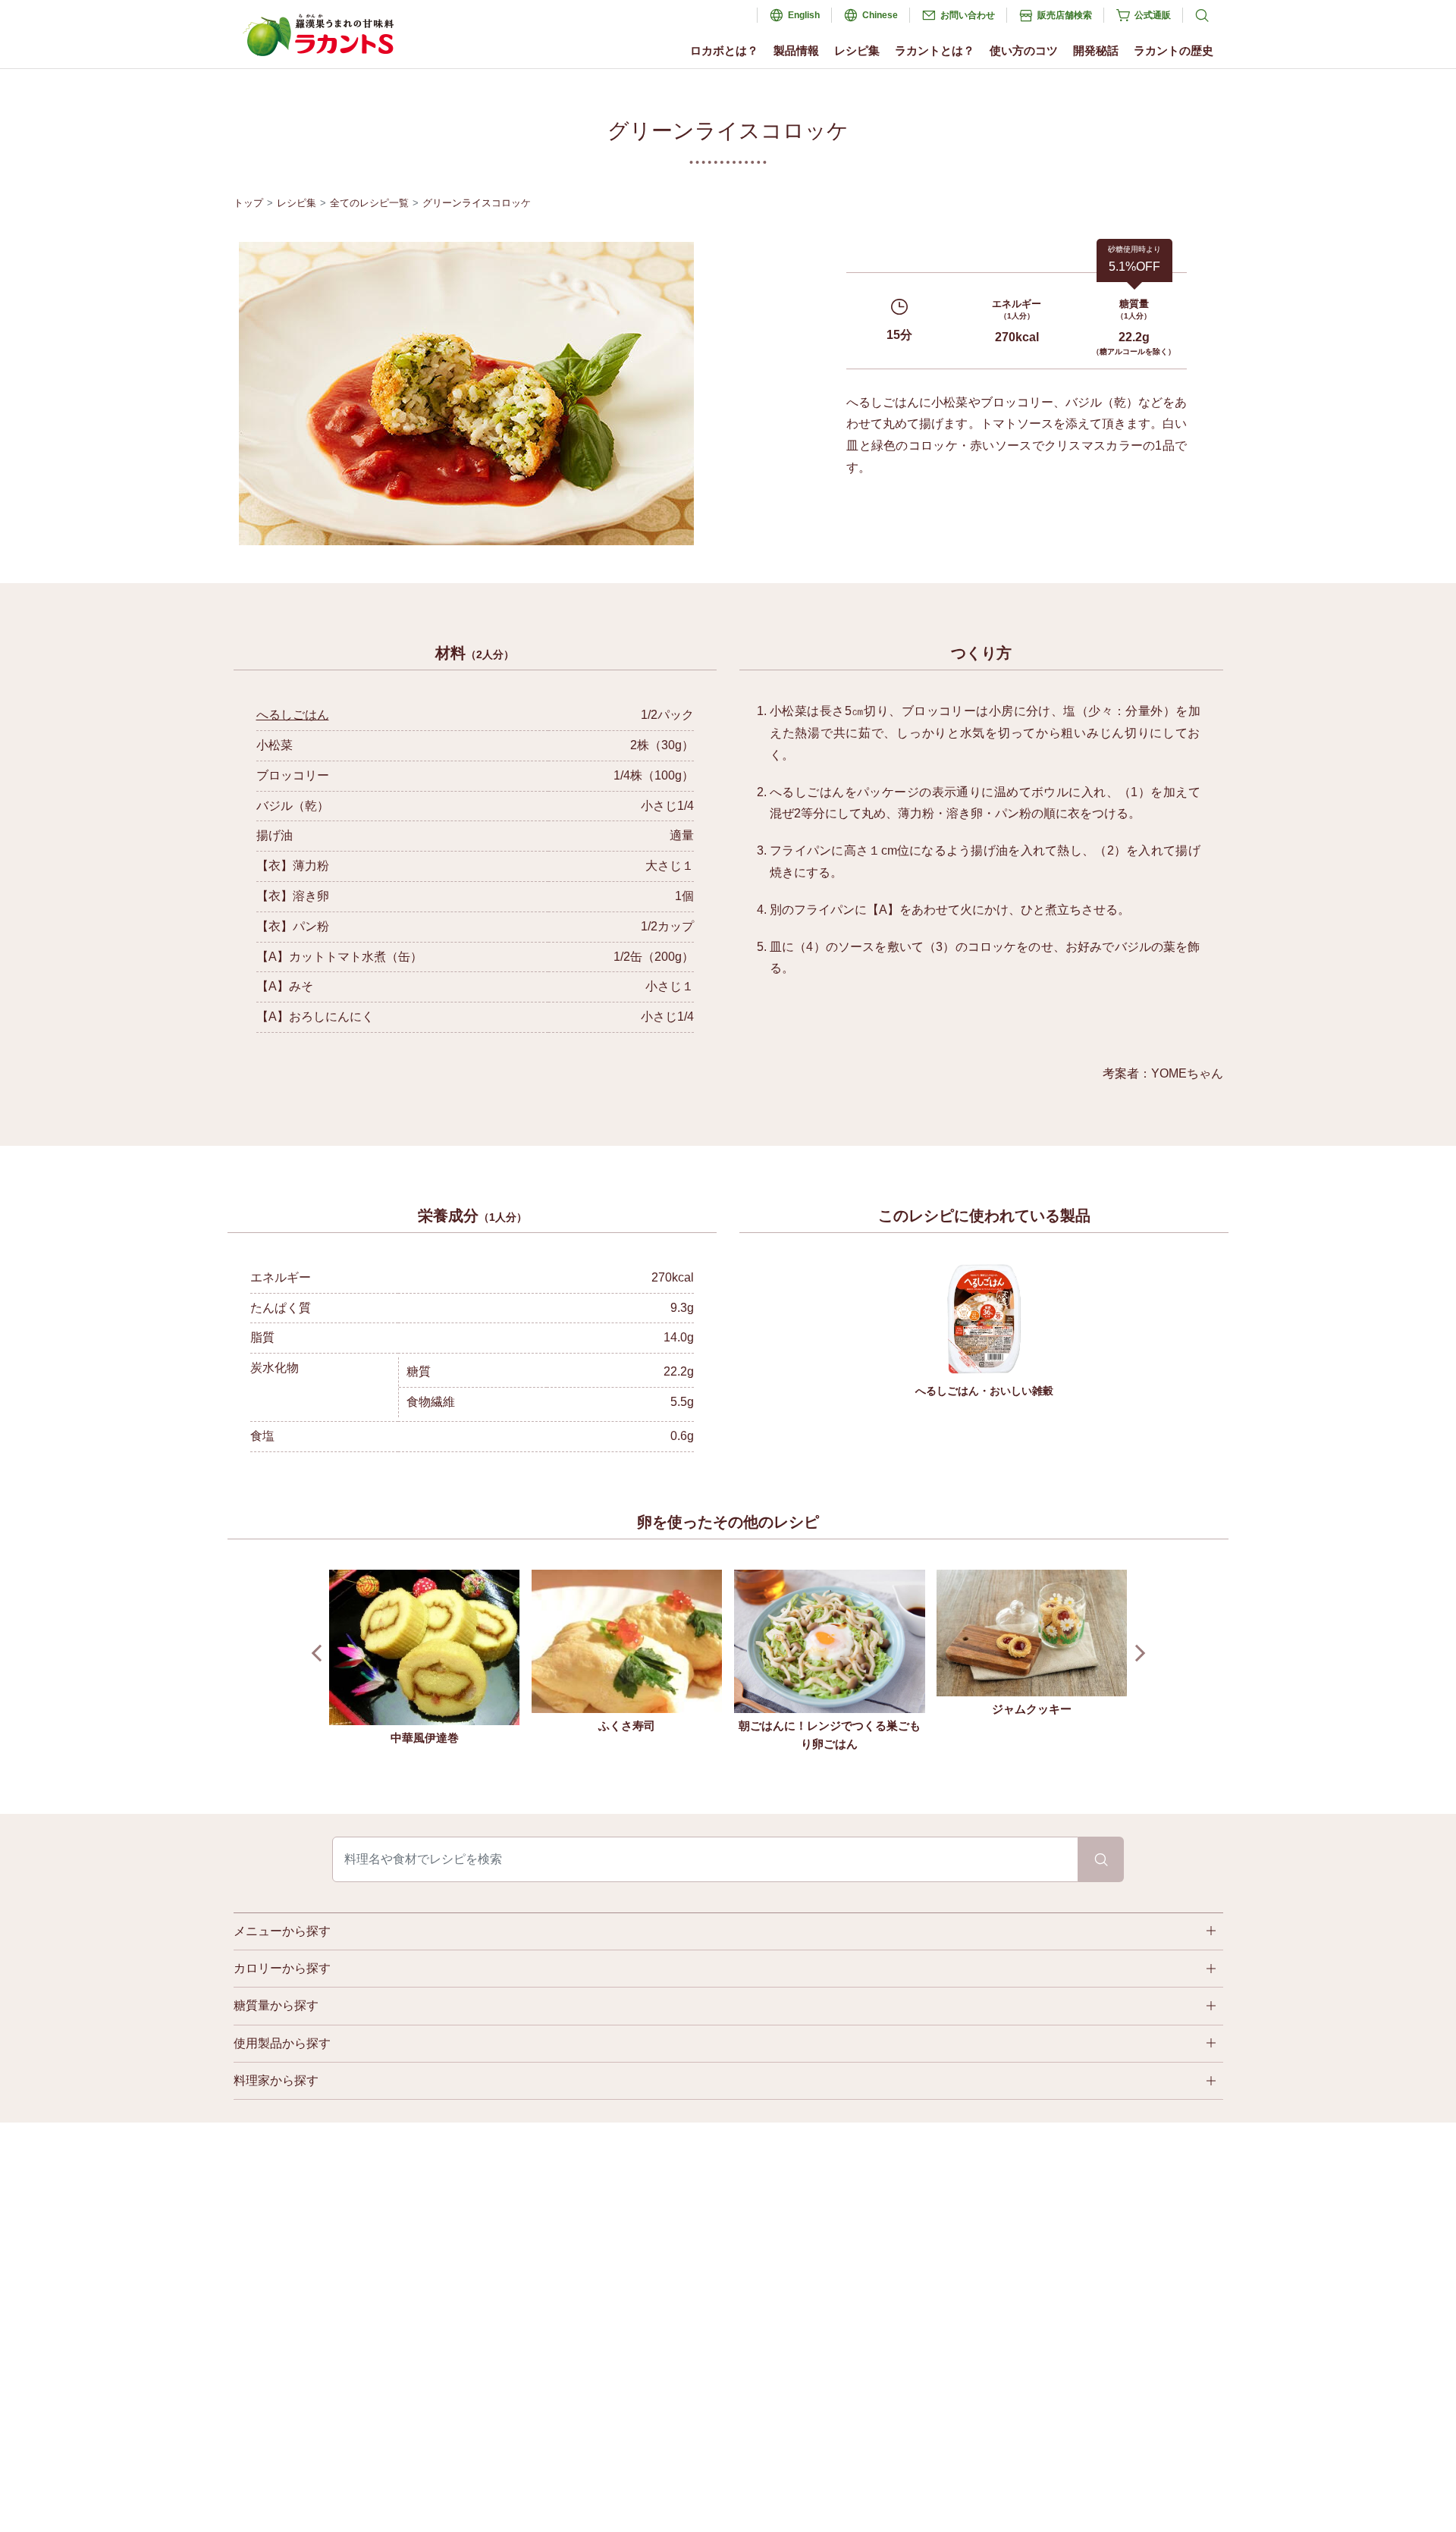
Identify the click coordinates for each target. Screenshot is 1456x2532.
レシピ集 (857, 50)
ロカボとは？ (724, 50)
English (804, 15)
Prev (320, 1653)
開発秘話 (1096, 50)
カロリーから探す (282, 1968)
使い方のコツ (1024, 50)
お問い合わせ (968, 15)
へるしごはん (293, 715)
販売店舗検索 (1065, 15)
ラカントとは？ (935, 50)
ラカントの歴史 (1174, 50)
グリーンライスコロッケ (477, 203)
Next (1136, 1653)
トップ (248, 203)
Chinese (880, 15)
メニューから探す (282, 1931)
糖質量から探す (276, 2005)
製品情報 (796, 50)
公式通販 (1153, 15)
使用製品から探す (282, 2043)
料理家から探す (276, 2080)
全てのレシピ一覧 (369, 203)
